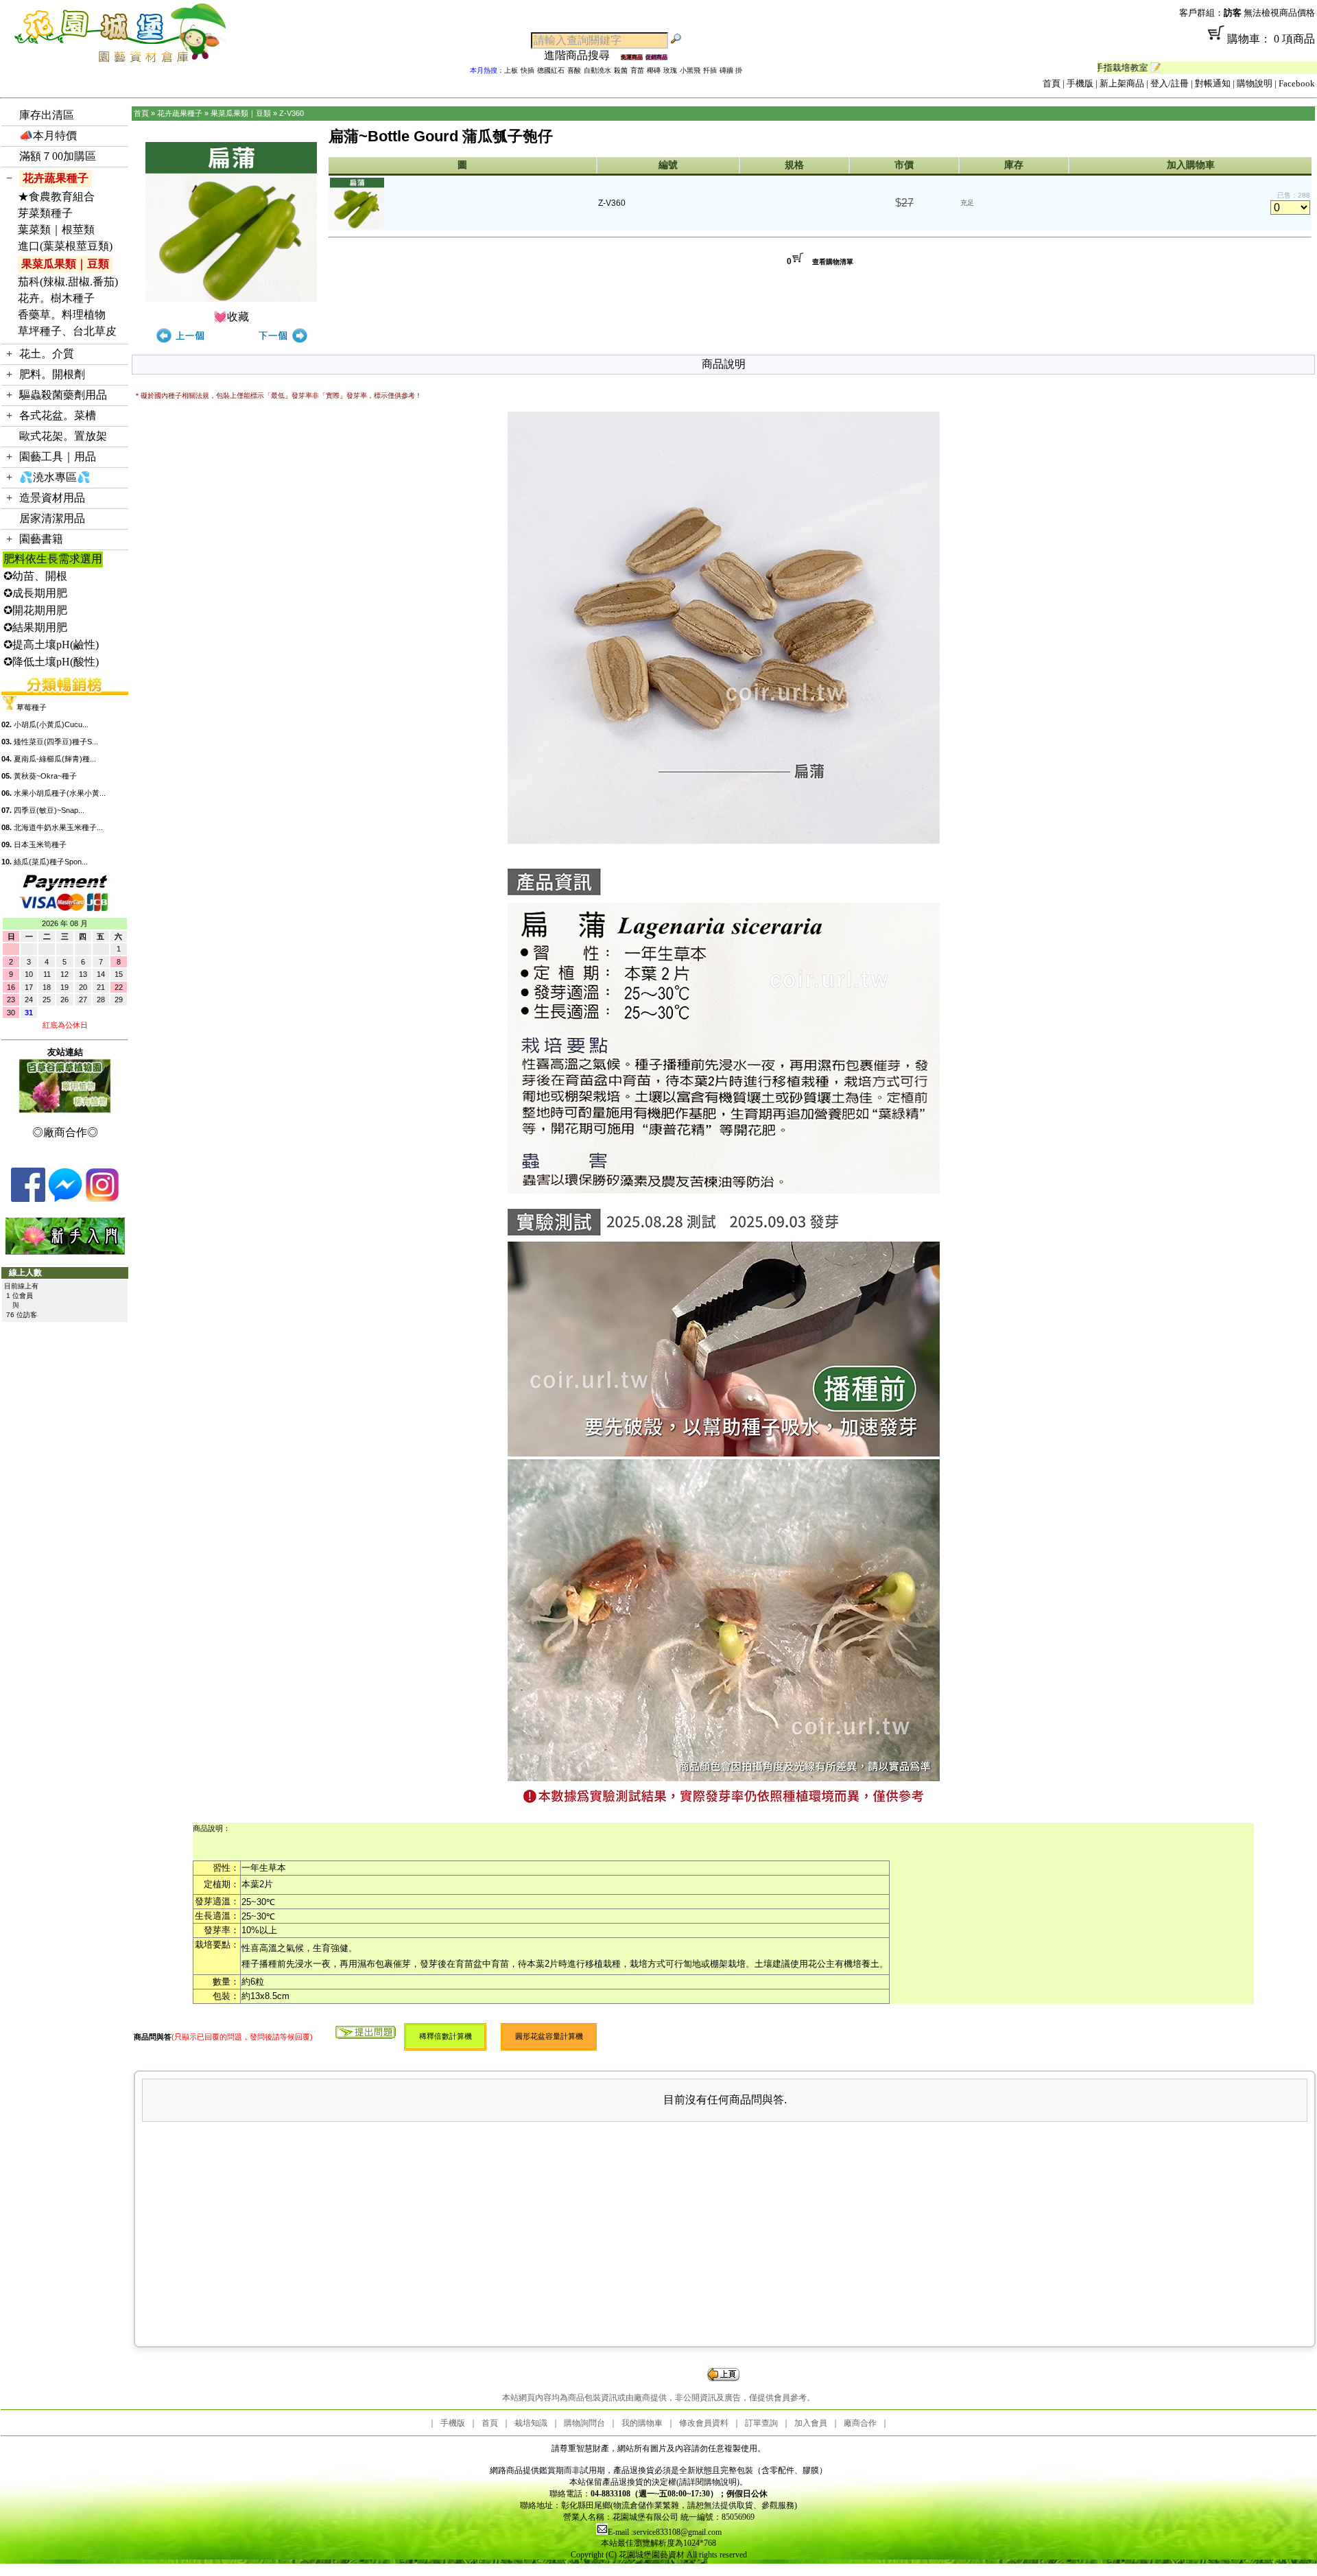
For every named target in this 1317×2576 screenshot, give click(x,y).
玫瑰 (670, 70)
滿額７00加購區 (58, 156)
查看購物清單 (833, 262)
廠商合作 (860, 2423)
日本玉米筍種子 (40, 844)
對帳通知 (1213, 83)
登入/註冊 (1170, 83)
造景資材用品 (52, 498)
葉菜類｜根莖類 (56, 229)
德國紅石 (551, 70)
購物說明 (1255, 83)
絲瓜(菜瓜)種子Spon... (51, 862)
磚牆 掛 (731, 70)
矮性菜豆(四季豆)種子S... (56, 742)
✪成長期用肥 (35, 593)
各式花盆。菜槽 (58, 415)
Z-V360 (292, 113)
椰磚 (654, 70)
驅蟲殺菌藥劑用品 (63, 395)
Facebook (1297, 83)
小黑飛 (690, 70)
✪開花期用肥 (35, 610)
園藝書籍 (41, 539)
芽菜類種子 (45, 213)
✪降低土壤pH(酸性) (51, 662)
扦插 (710, 70)
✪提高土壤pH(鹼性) (51, 645)
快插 (527, 70)
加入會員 (811, 2423)
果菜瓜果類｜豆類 (65, 264)
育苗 (637, 70)
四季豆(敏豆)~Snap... (49, 810)
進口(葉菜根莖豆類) (65, 246)
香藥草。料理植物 (62, 315)
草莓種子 (32, 707)
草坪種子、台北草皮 (67, 331)
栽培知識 (531, 2423)
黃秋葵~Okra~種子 (45, 776)
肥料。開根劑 (52, 374)
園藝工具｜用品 (58, 457)
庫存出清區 (47, 115)
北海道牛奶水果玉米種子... (58, 827)
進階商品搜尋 (582, 55)
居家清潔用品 (52, 518)
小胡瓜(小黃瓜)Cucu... (51, 724)
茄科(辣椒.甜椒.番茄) (68, 282)
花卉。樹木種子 (56, 298)
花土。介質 (47, 354)
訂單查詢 (761, 2423)
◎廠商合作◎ (65, 1132)
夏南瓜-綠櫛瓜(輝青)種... (55, 759)
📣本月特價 (48, 135)
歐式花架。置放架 (63, 436)
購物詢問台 (584, 2423)
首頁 (1052, 83)
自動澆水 (597, 70)
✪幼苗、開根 (35, 576)
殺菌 (621, 70)
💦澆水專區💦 (55, 477)
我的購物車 (642, 2423)
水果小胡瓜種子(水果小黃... (60, 793)
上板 (511, 70)
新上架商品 (1122, 83)
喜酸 (574, 70)
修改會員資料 (704, 2423)
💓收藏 (231, 317)
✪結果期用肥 (35, 627)
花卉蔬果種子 (56, 178)
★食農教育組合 (56, 197)
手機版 (1080, 83)
